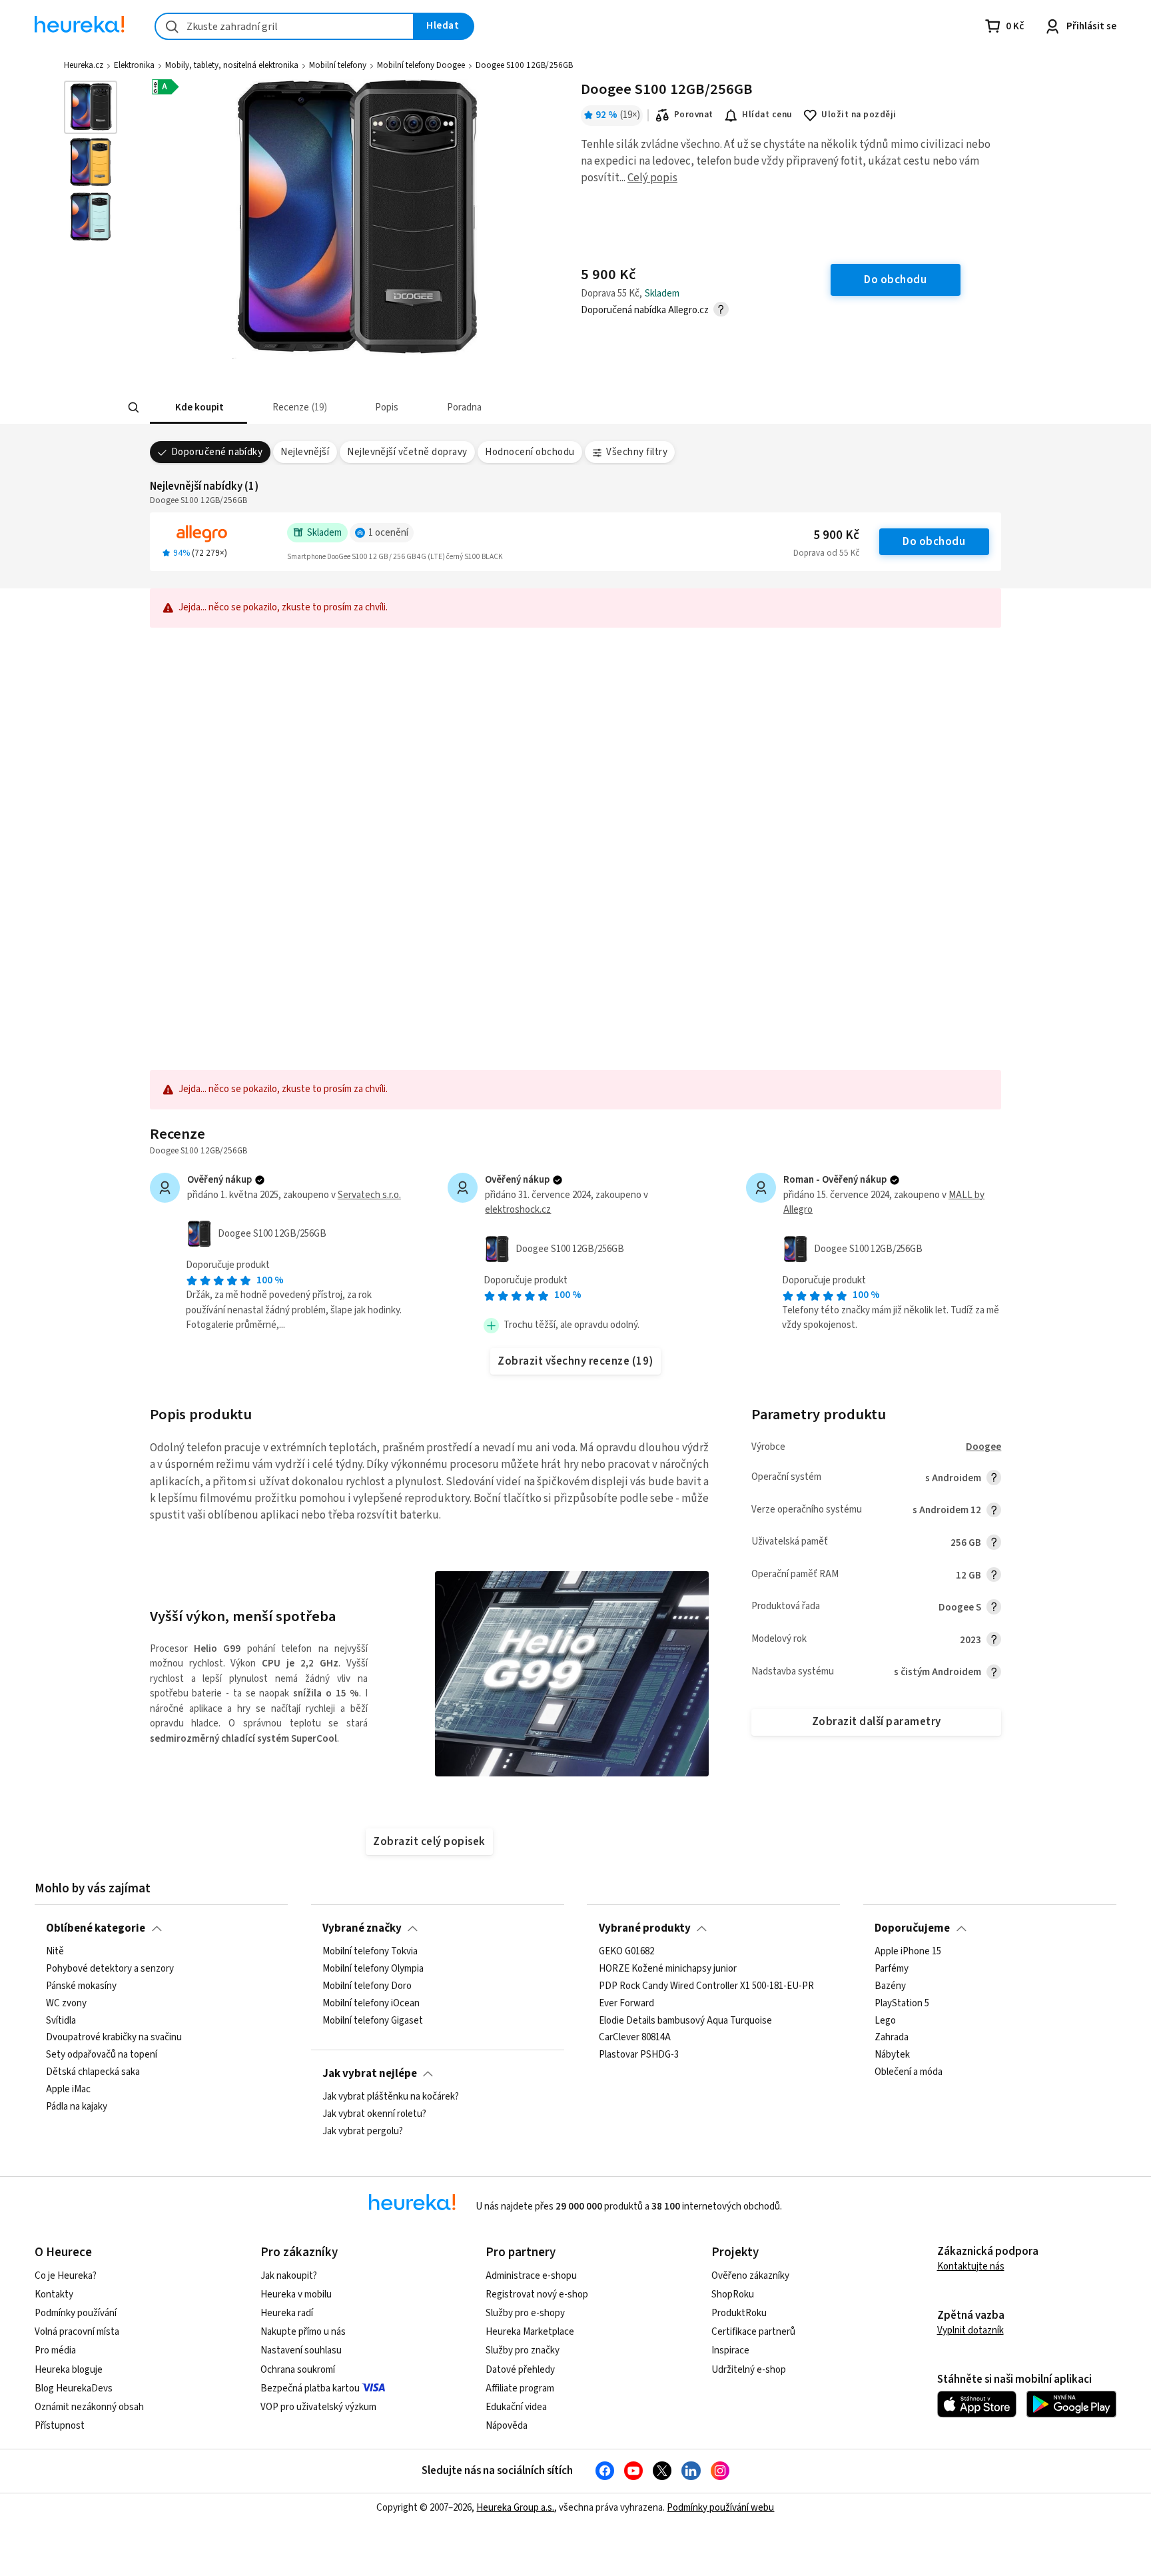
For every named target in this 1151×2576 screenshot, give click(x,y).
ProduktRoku (739, 2313)
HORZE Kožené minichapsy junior (668, 1969)
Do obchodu (934, 542)
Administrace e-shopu (531, 2276)
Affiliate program (520, 2388)
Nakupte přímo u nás (303, 2332)
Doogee (983, 1447)
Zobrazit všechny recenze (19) (575, 1361)
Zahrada (892, 2038)
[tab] (198, 407)
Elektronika (134, 65)
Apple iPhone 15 (908, 1952)
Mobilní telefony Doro (367, 1986)
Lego (885, 2021)
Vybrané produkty (645, 1928)
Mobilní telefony (338, 65)
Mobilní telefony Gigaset (373, 2021)
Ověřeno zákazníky (750, 2276)
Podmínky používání (76, 2313)
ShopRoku (733, 2294)
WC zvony (66, 2004)
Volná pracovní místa (77, 2332)
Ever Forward (626, 2004)
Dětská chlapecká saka (93, 2072)
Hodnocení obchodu (530, 452)
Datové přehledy (520, 2370)
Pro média (55, 2350)
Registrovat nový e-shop (537, 2294)
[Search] (133, 408)
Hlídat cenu (767, 115)
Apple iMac (68, 2090)
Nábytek (892, 2055)
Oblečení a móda (909, 2072)
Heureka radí (287, 2313)
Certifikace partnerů (753, 2332)
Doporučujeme (912, 1928)
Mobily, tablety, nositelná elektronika (232, 65)
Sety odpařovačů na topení (102, 2055)
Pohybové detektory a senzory (110, 1969)
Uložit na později (859, 115)
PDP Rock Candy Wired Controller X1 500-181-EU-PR (706, 1986)
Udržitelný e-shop (749, 2370)
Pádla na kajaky (77, 2107)
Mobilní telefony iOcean (371, 2004)
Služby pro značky (523, 2350)
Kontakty (54, 2294)
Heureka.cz (84, 65)
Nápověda (507, 2426)
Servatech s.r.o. (369, 1195)
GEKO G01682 (626, 1952)
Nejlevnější (305, 452)
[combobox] (284, 26)
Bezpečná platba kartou (310, 2388)
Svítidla (61, 2021)
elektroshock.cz (518, 1210)
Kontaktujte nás (971, 2266)
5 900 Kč (836, 535)
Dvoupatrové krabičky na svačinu (114, 2038)
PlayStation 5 (902, 2004)
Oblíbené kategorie (96, 1928)
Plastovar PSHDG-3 (639, 2055)
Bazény (890, 1986)
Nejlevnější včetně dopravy (407, 452)
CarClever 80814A (635, 2038)
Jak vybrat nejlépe (370, 2074)
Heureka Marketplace (530, 2332)
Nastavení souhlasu (301, 2350)
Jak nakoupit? (289, 2276)
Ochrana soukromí (298, 2370)
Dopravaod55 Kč (826, 553)
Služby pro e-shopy (525, 2313)
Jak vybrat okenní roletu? (374, 2114)
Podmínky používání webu (720, 2508)
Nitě (55, 1952)
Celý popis (652, 178)
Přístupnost (60, 2426)
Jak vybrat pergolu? (363, 2132)
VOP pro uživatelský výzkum (318, 2407)
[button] (198, 407)
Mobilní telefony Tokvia (370, 1952)
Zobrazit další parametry (877, 1722)
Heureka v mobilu (296, 2294)
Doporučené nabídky (217, 452)
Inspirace (730, 2350)
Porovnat (694, 115)
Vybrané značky (362, 1928)
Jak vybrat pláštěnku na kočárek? (391, 2097)
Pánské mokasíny (81, 1986)
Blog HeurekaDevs (74, 2388)
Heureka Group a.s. (515, 2508)
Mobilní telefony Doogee (421, 65)
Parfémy (892, 1969)
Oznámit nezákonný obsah (89, 2407)
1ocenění (388, 533)
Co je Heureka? (66, 2276)
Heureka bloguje (69, 2370)
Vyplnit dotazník (970, 2330)
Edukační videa (516, 2407)
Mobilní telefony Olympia (373, 1969)
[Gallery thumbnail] (91, 107)
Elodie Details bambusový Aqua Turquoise (685, 2021)
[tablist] (484, 407)
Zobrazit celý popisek (429, 1842)
